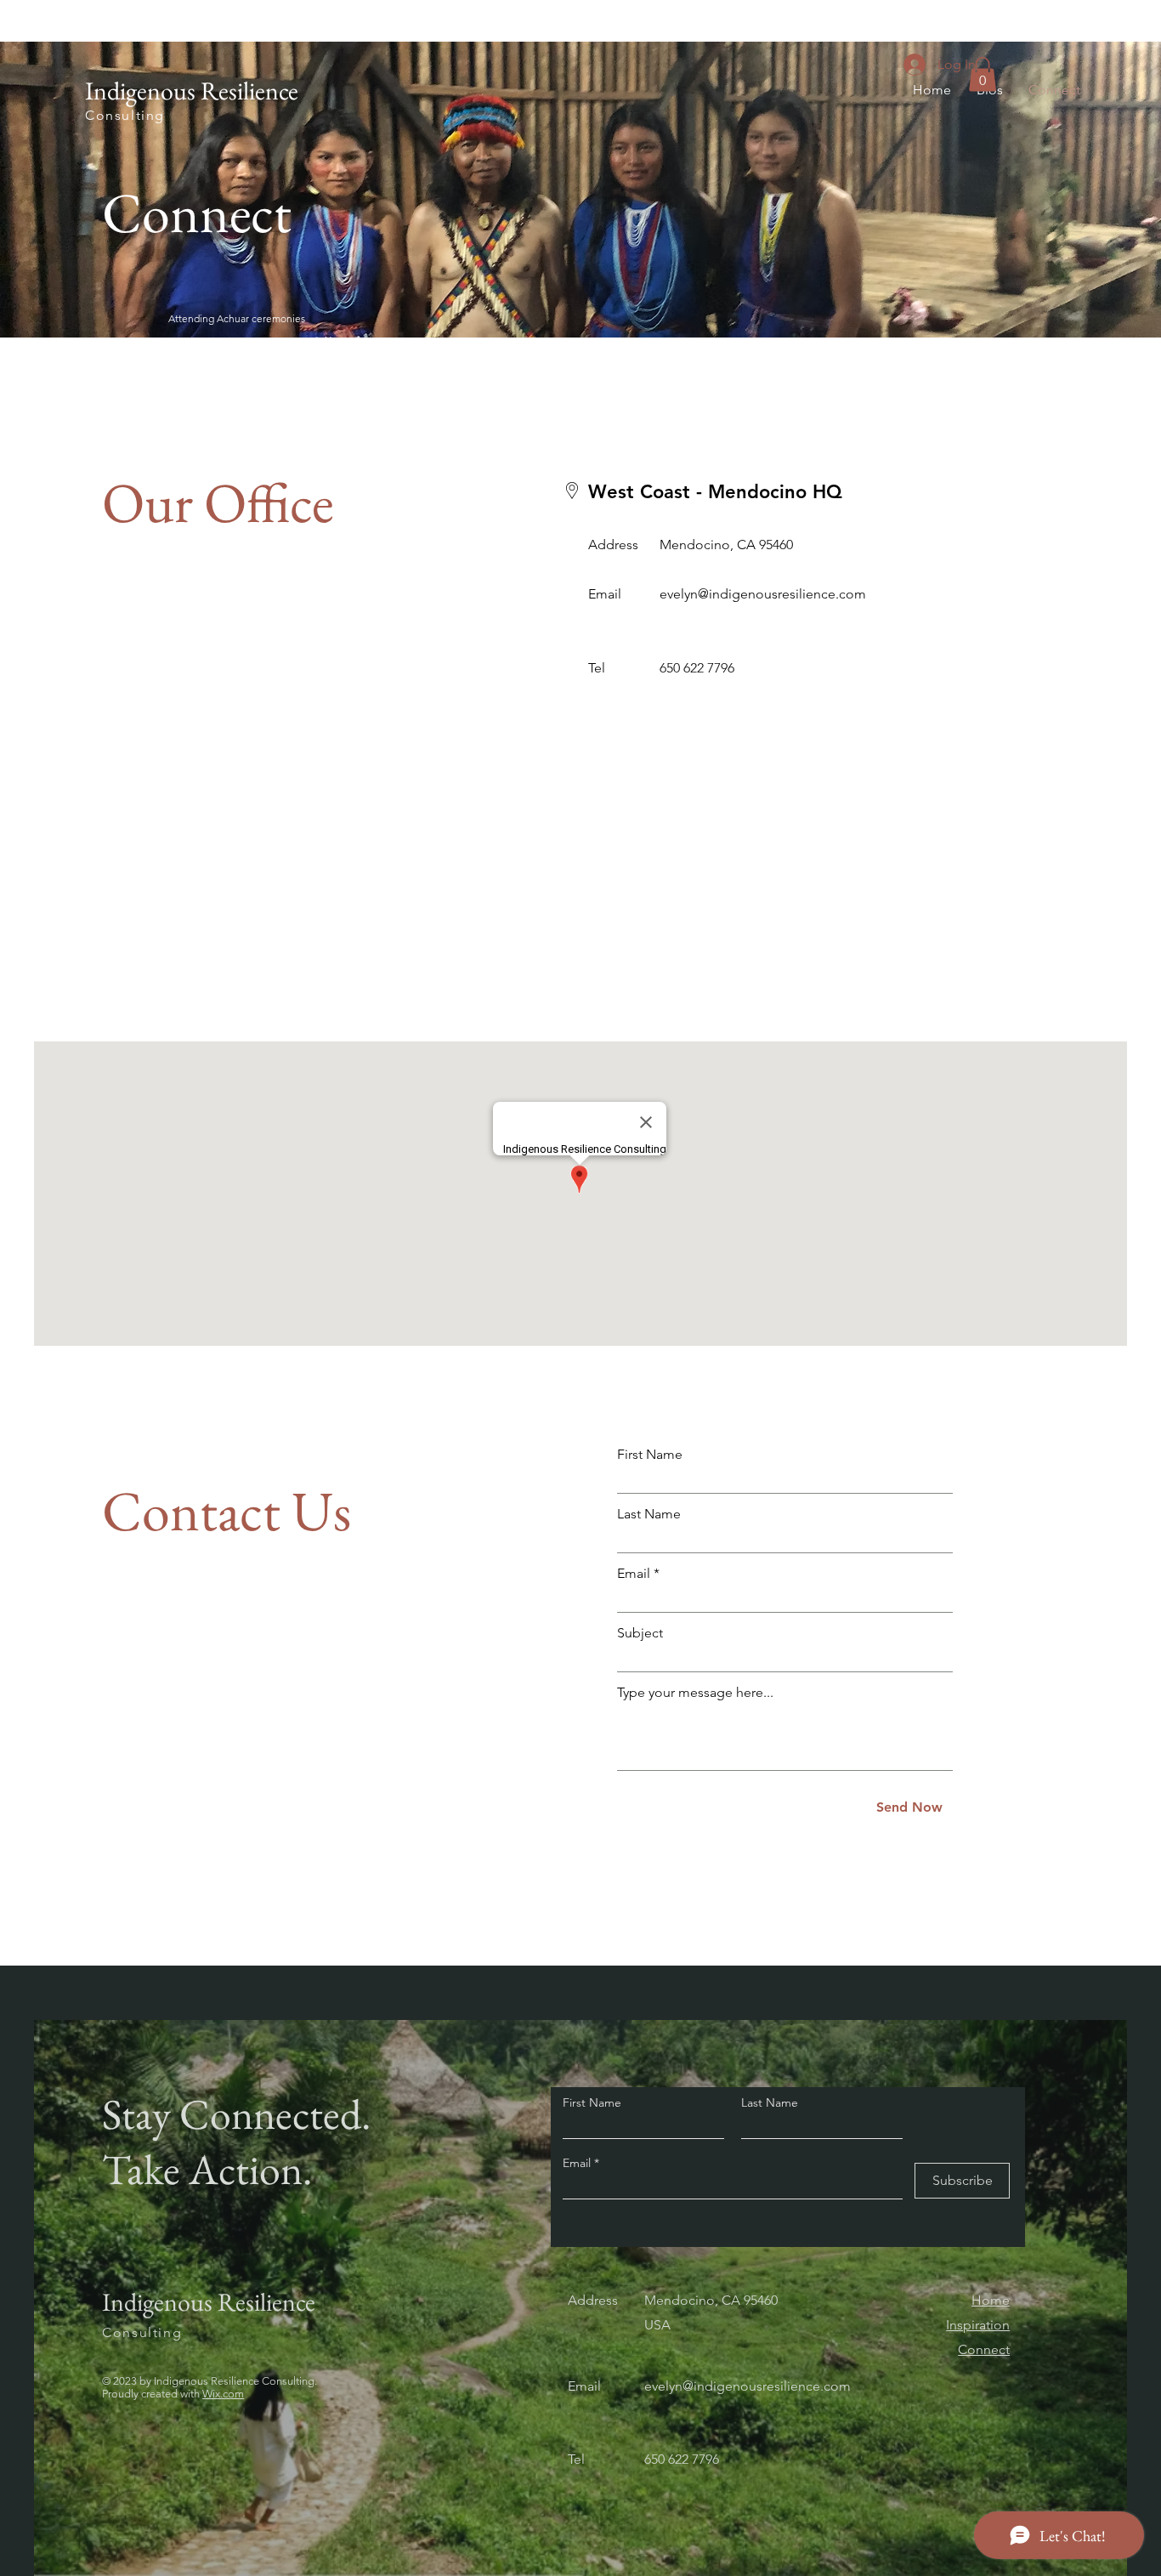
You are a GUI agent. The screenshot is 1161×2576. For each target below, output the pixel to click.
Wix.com (223, 2394)
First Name (650, 1455)
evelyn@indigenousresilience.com (763, 594)
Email (634, 1574)
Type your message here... (695, 1693)
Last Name (649, 1514)
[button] (983, 74)
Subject (640, 1633)
